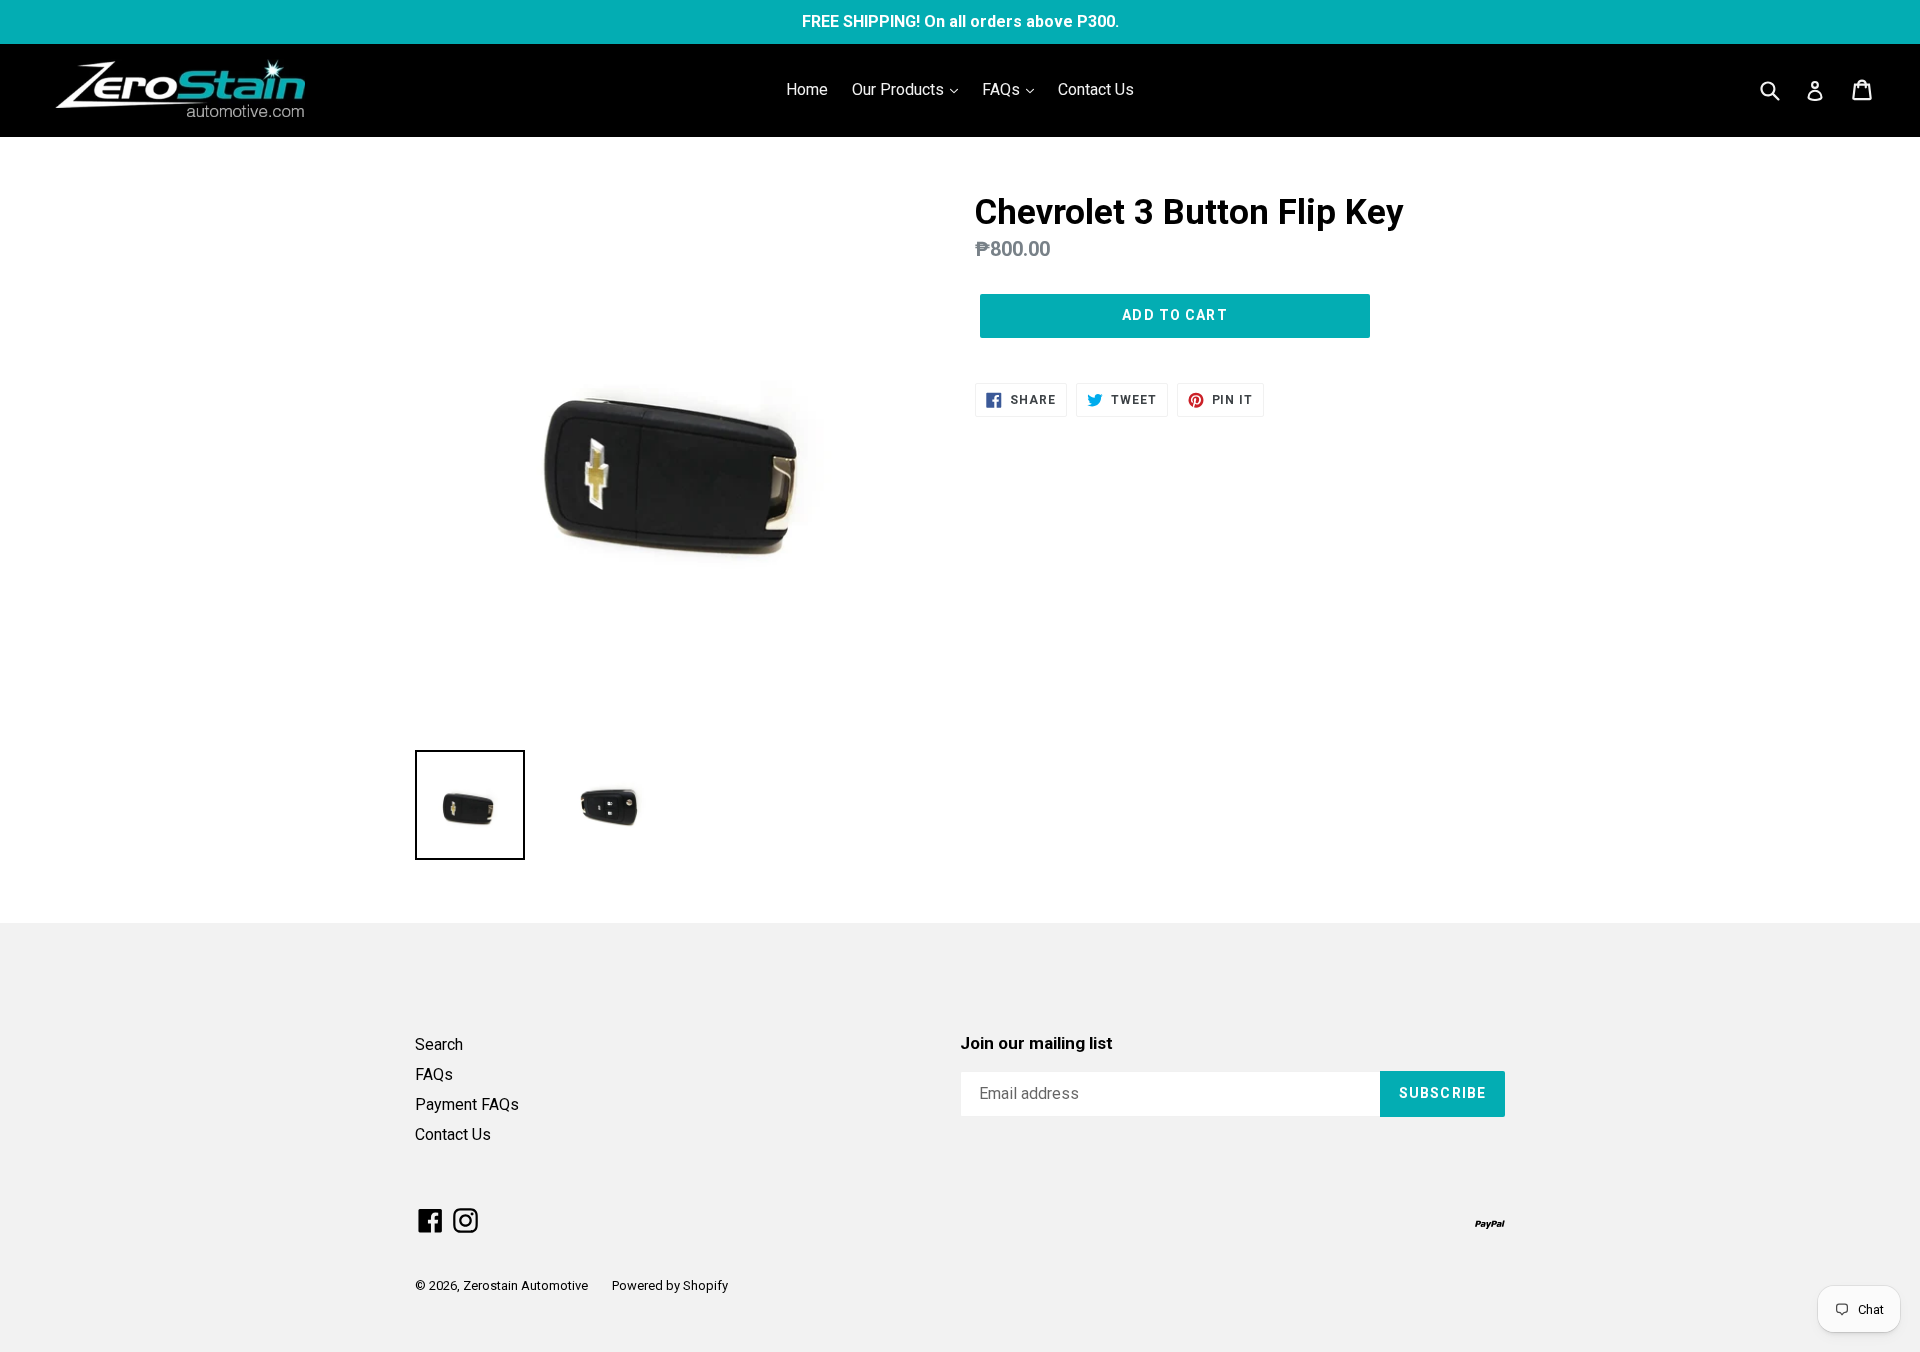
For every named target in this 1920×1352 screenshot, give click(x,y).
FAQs (1003, 89)
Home (807, 89)
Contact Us (1096, 89)
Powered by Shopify (670, 1285)
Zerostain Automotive (525, 1285)
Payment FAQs (467, 1104)
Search (439, 1044)
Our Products (900, 89)
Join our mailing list (1036, 1043)
